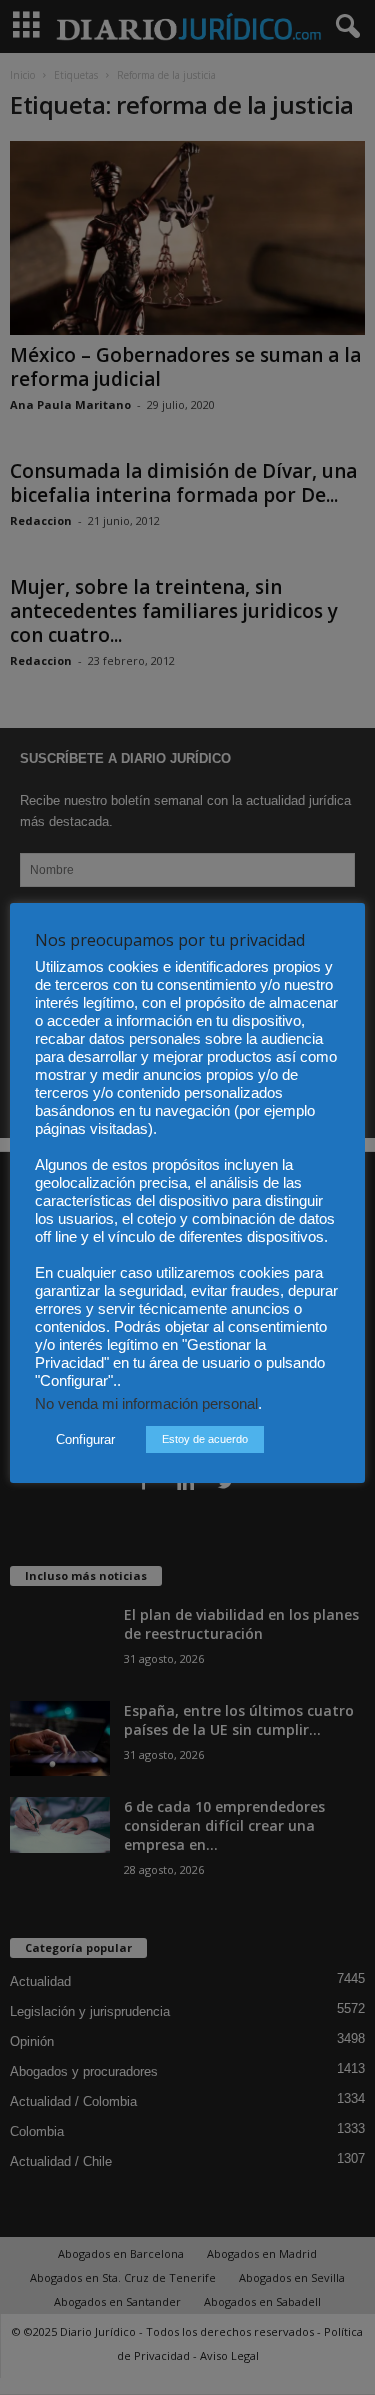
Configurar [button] (85, 1439)
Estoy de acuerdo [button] (205, 1439)
